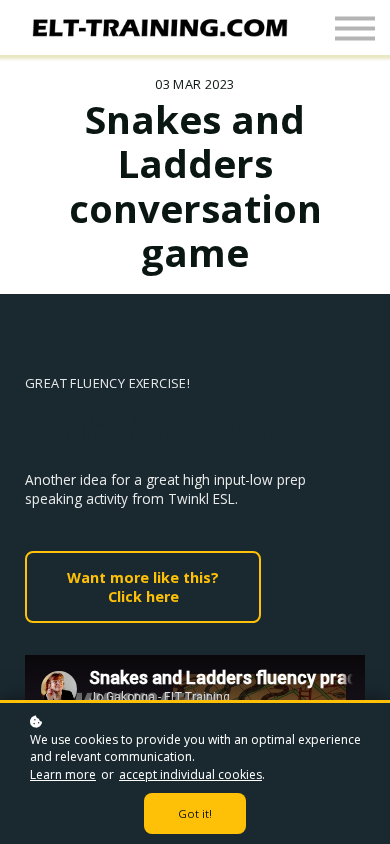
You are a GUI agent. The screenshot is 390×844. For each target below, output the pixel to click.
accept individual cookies (190, 774)
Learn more (63, 774)
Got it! (195, 813)
